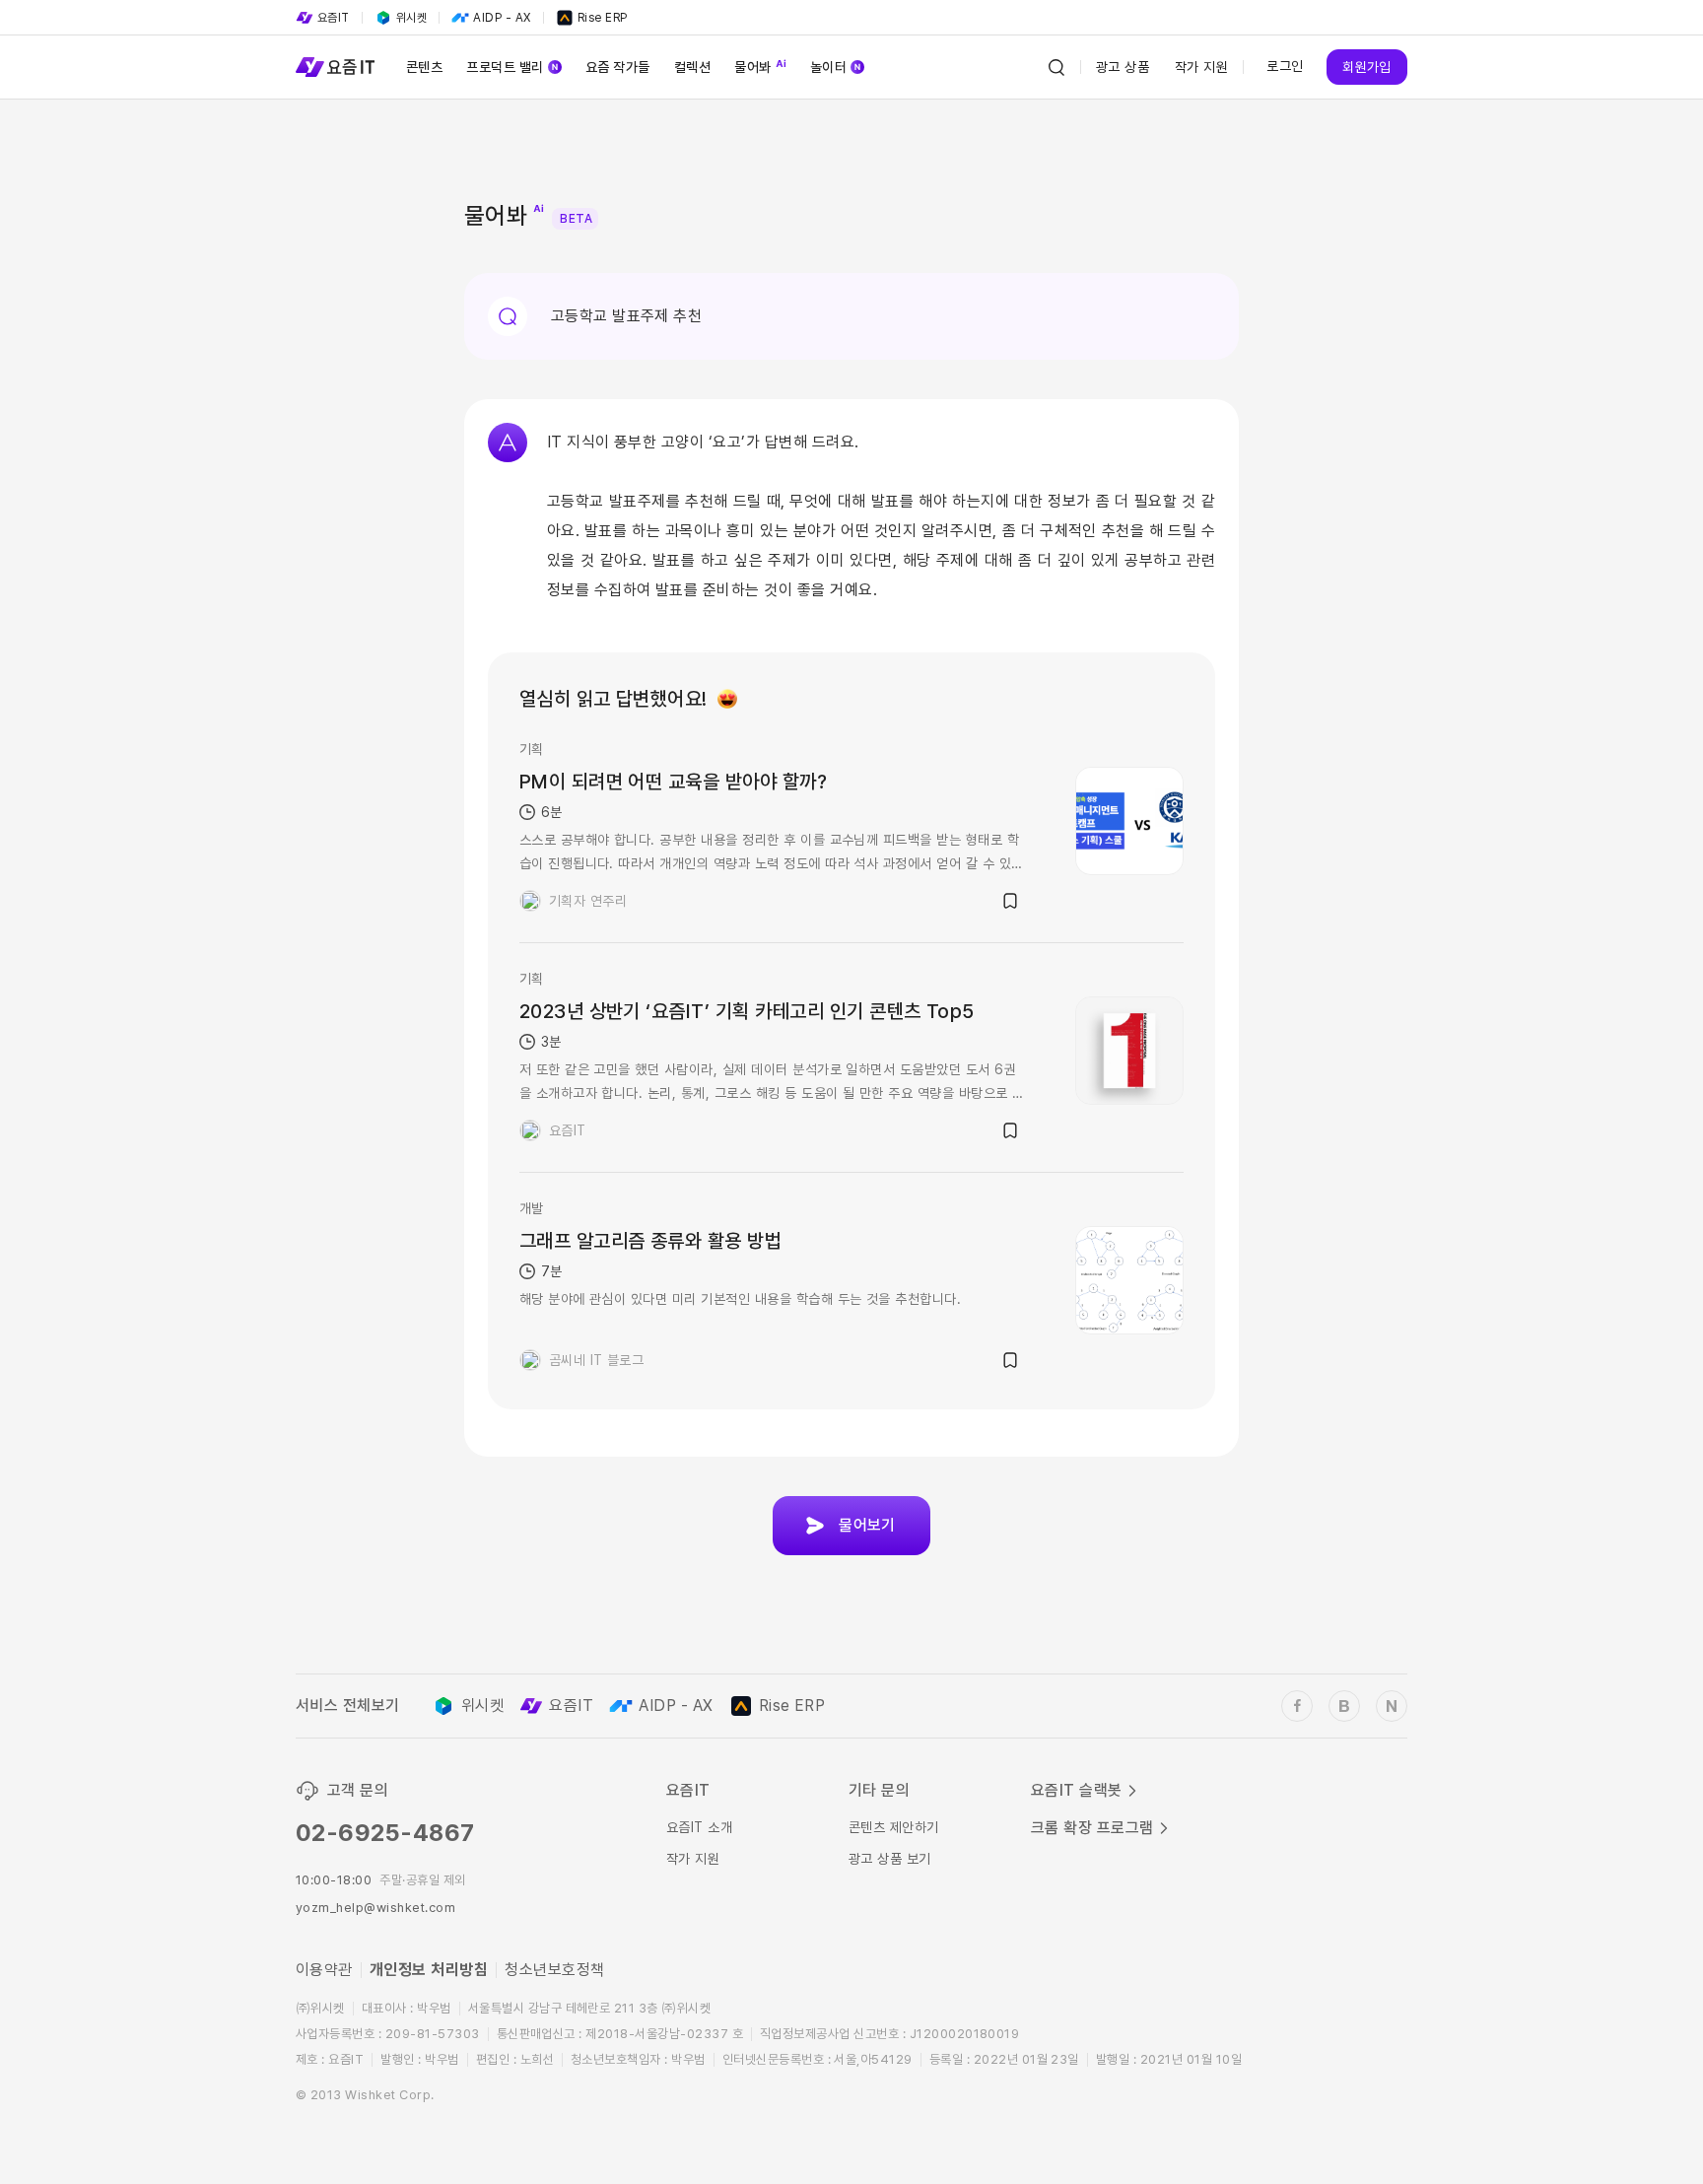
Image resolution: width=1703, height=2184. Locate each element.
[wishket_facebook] (1297, 1706)
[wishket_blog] (1344, 1706)
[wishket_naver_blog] (1392, 1706)
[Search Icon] (1056, 67)
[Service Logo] (335, 67)
